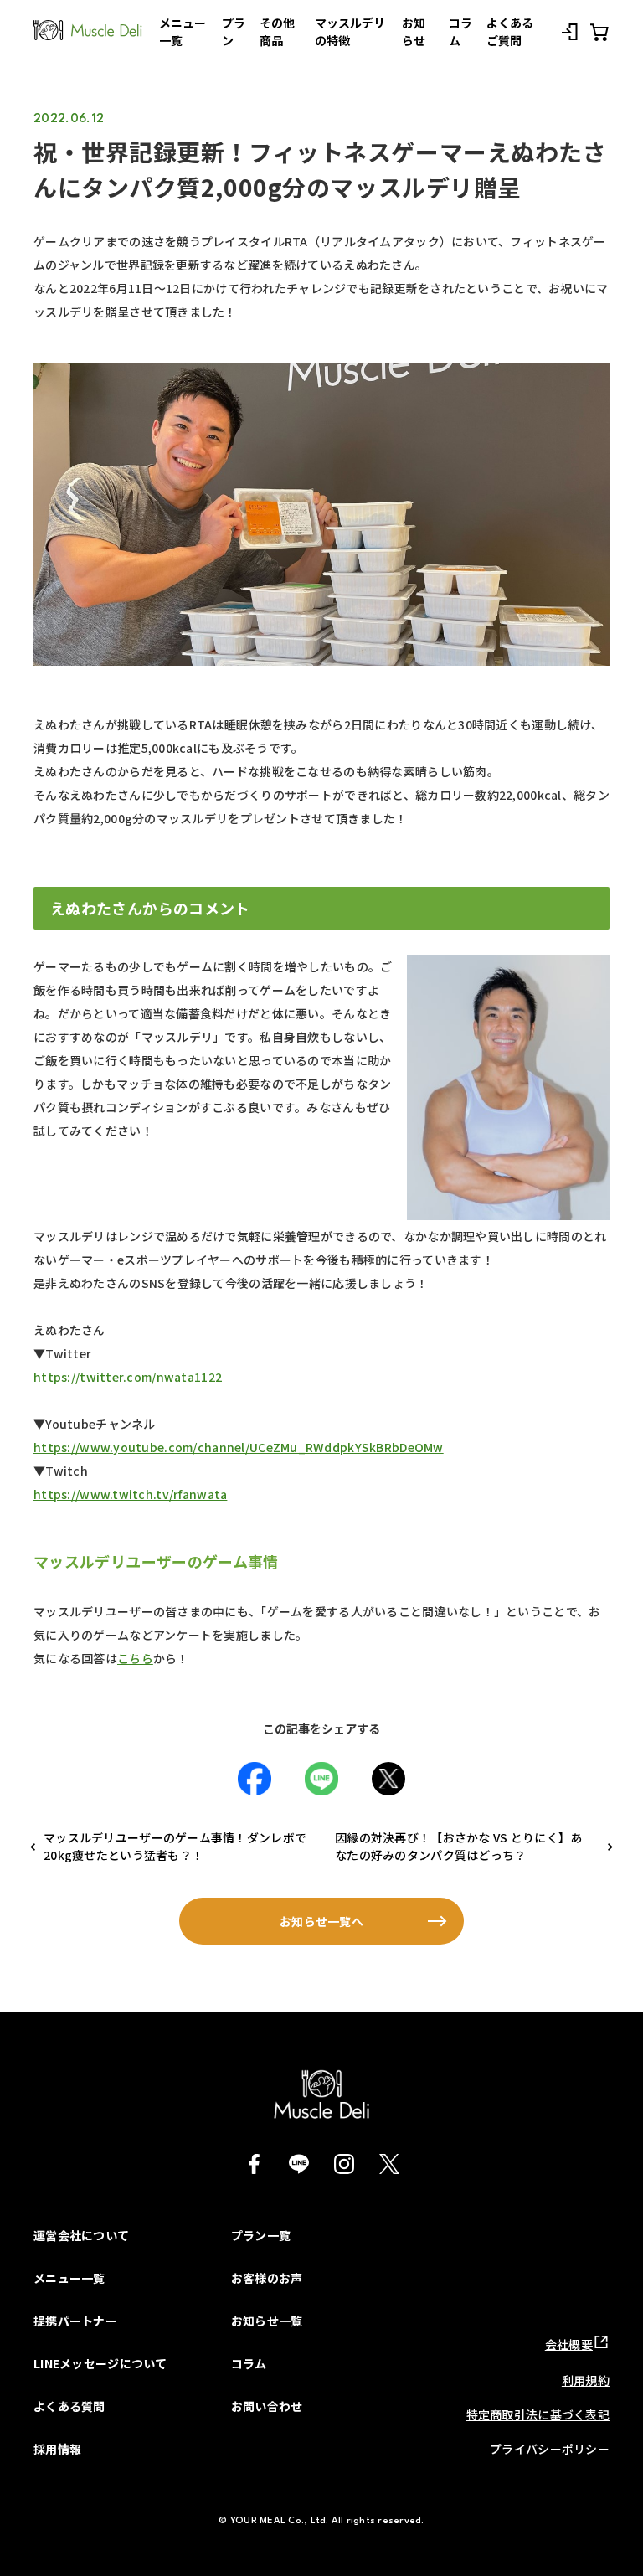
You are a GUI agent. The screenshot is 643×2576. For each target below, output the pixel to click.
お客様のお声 (267, 2278)
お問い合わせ (267, 2406)
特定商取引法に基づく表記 (538, 2414)
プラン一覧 (261, 2235)
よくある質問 (69, 2406)
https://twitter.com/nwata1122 (128, 1377)
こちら (135, 1658)
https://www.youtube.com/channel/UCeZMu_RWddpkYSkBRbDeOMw (239, 1447)
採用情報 (57, 2449)
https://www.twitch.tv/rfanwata (130, 1494)
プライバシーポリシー (550, 2449)
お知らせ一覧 (267, 2321)
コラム (249, 2363)
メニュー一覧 (69, 2278)
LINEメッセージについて (100, 2363)
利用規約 (586, 2380)
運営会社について (81, 2235)
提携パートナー (75, 2321)
